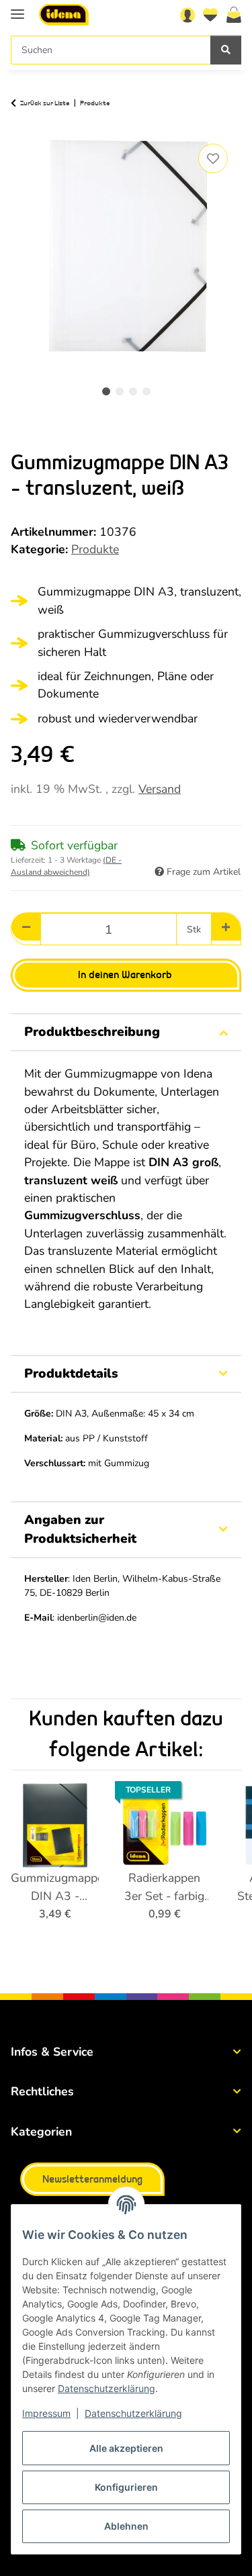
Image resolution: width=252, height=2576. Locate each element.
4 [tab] (146, 391)
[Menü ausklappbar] (17, 8)
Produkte (95, 549)
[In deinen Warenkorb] (22, 125)
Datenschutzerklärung (107, 2388)
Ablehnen (126, 2526)
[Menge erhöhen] (226, 927)
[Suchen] (226, 50)
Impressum (46, 2413)
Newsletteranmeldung (92, 2180)
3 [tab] (133, 391)
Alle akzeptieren (126, 2448)
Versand (160, 789)
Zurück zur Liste (45, 103)
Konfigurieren (126, 2487)
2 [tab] (120, 391)
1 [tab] (106, 391)
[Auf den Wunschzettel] (213, 158)
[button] (187, 15)
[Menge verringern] (26, 927)
